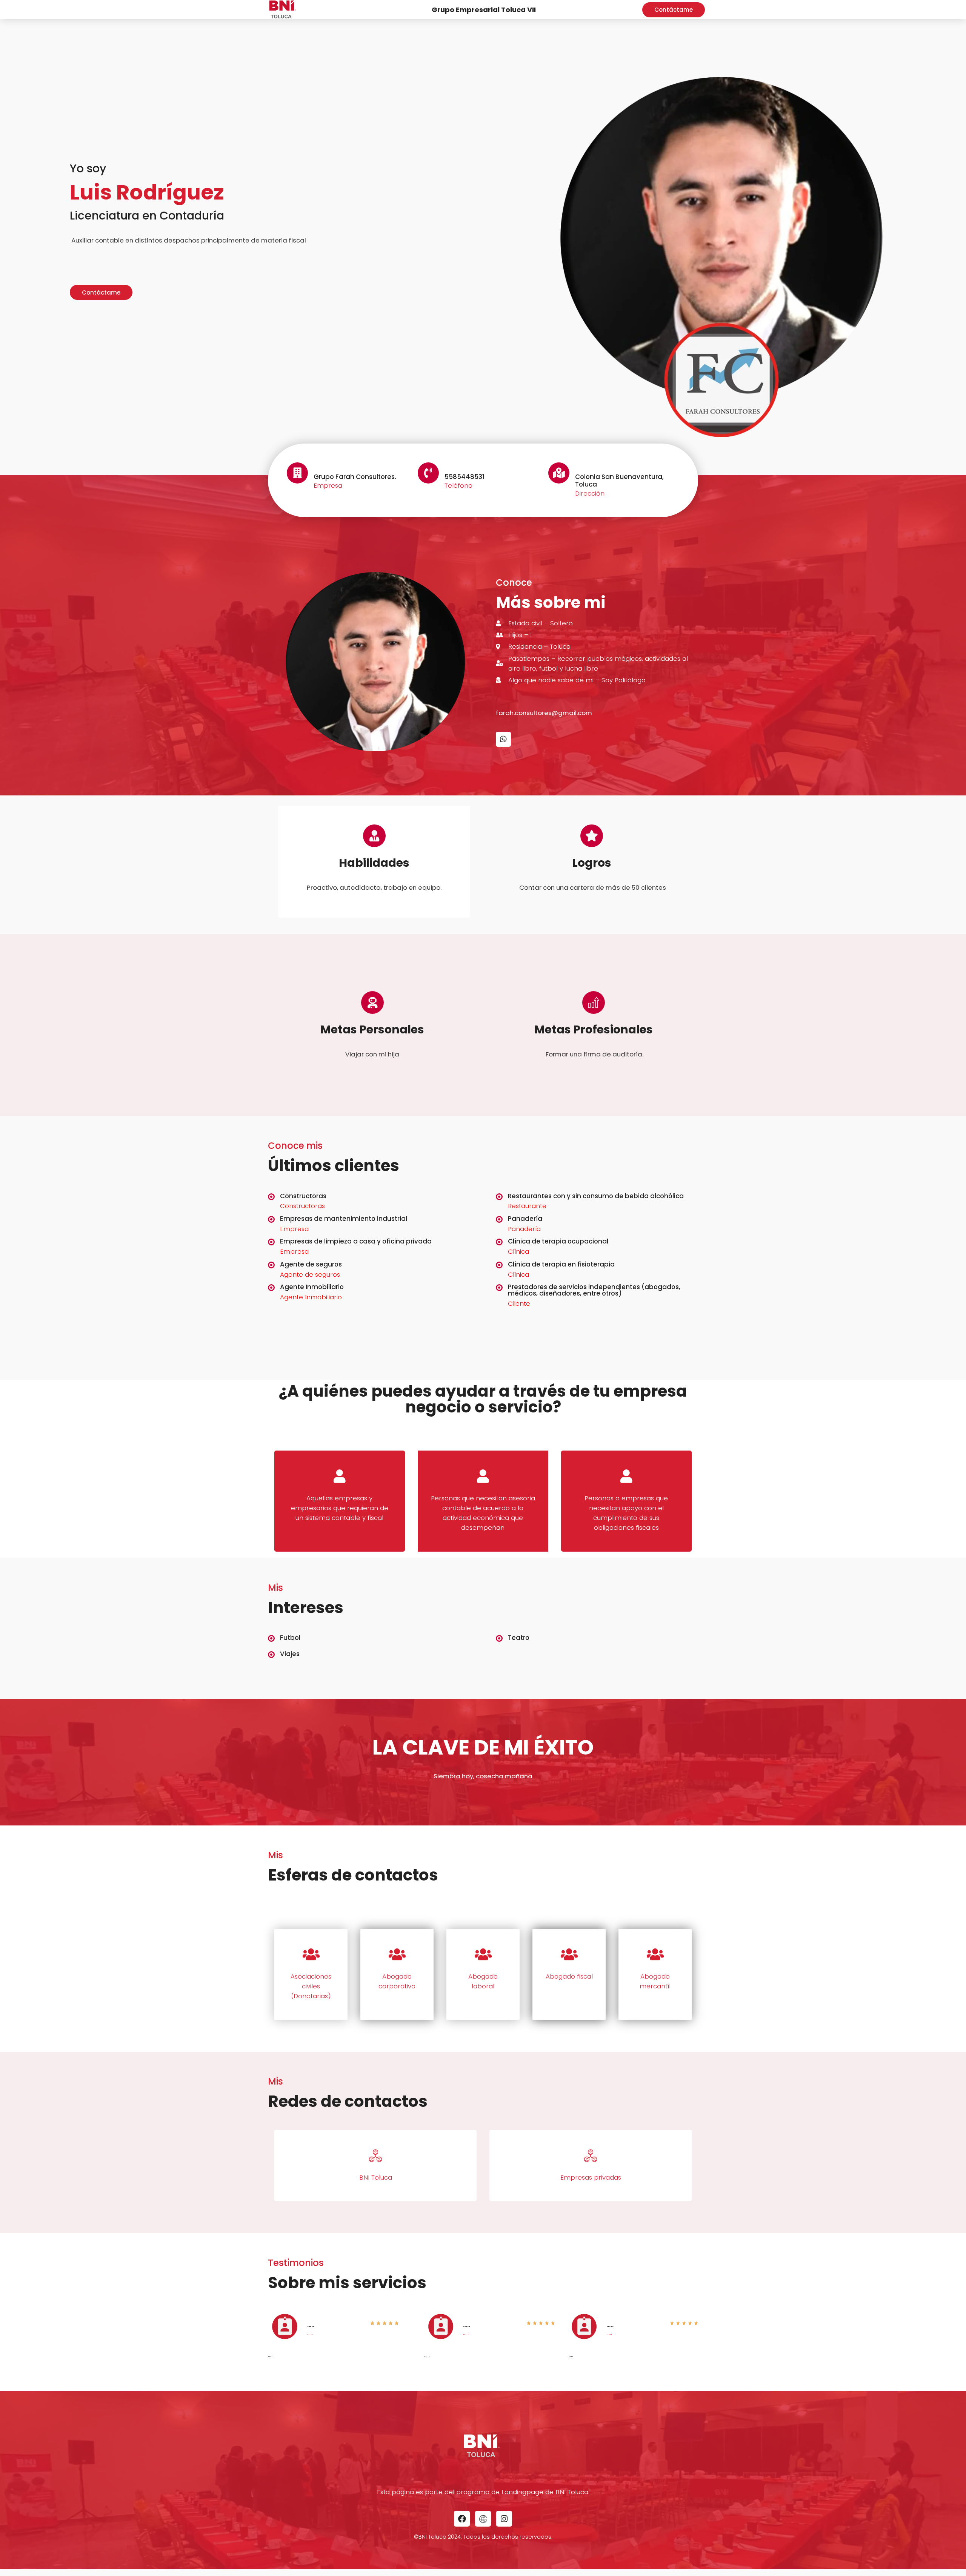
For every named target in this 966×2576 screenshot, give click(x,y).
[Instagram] (504, 2519)
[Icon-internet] (483, 2519)
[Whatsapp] (503, 739)
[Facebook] (462, 2519)
